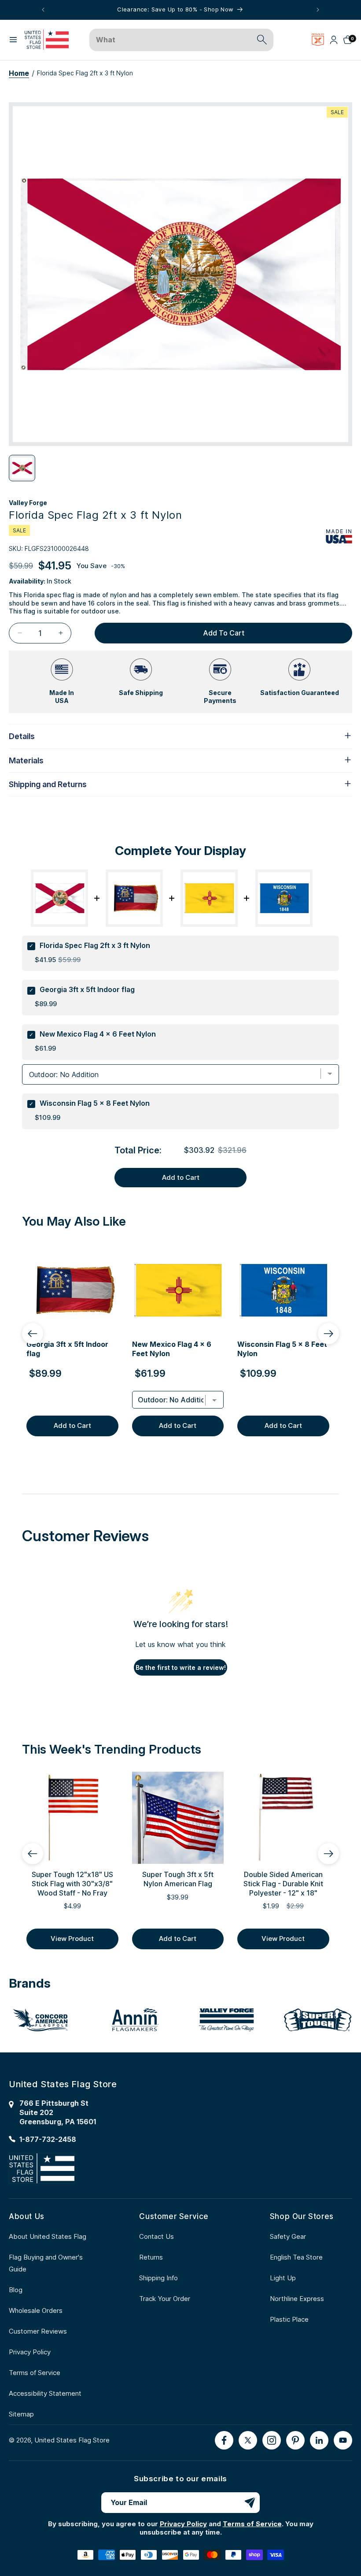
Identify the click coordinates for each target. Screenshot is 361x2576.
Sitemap (21, 2414)
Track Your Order (165, 2299)
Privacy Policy (30, 2352)
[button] (13, 40)
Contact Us (157, 2236)
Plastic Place (289, 2319)
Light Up (283, 2278)
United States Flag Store (72, 2440)
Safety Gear (288, 2236)
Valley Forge (28, 503)
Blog (16, 2290)
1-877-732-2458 (48, 2139)
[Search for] (262, 40)
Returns (151, 2257)
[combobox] (171, 40)
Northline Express (297, 2299)
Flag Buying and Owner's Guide (46, 2263)
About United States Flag (48, 2236)
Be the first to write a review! (181, 1667)
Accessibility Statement (45, 2393)
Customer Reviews (38, 2331)
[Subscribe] (250, 2503)
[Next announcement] (318, 10)
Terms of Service (35, 2373)
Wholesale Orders (36, 2310)
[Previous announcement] (43, 10)
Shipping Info (158, 2278)
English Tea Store (296, 2257)
